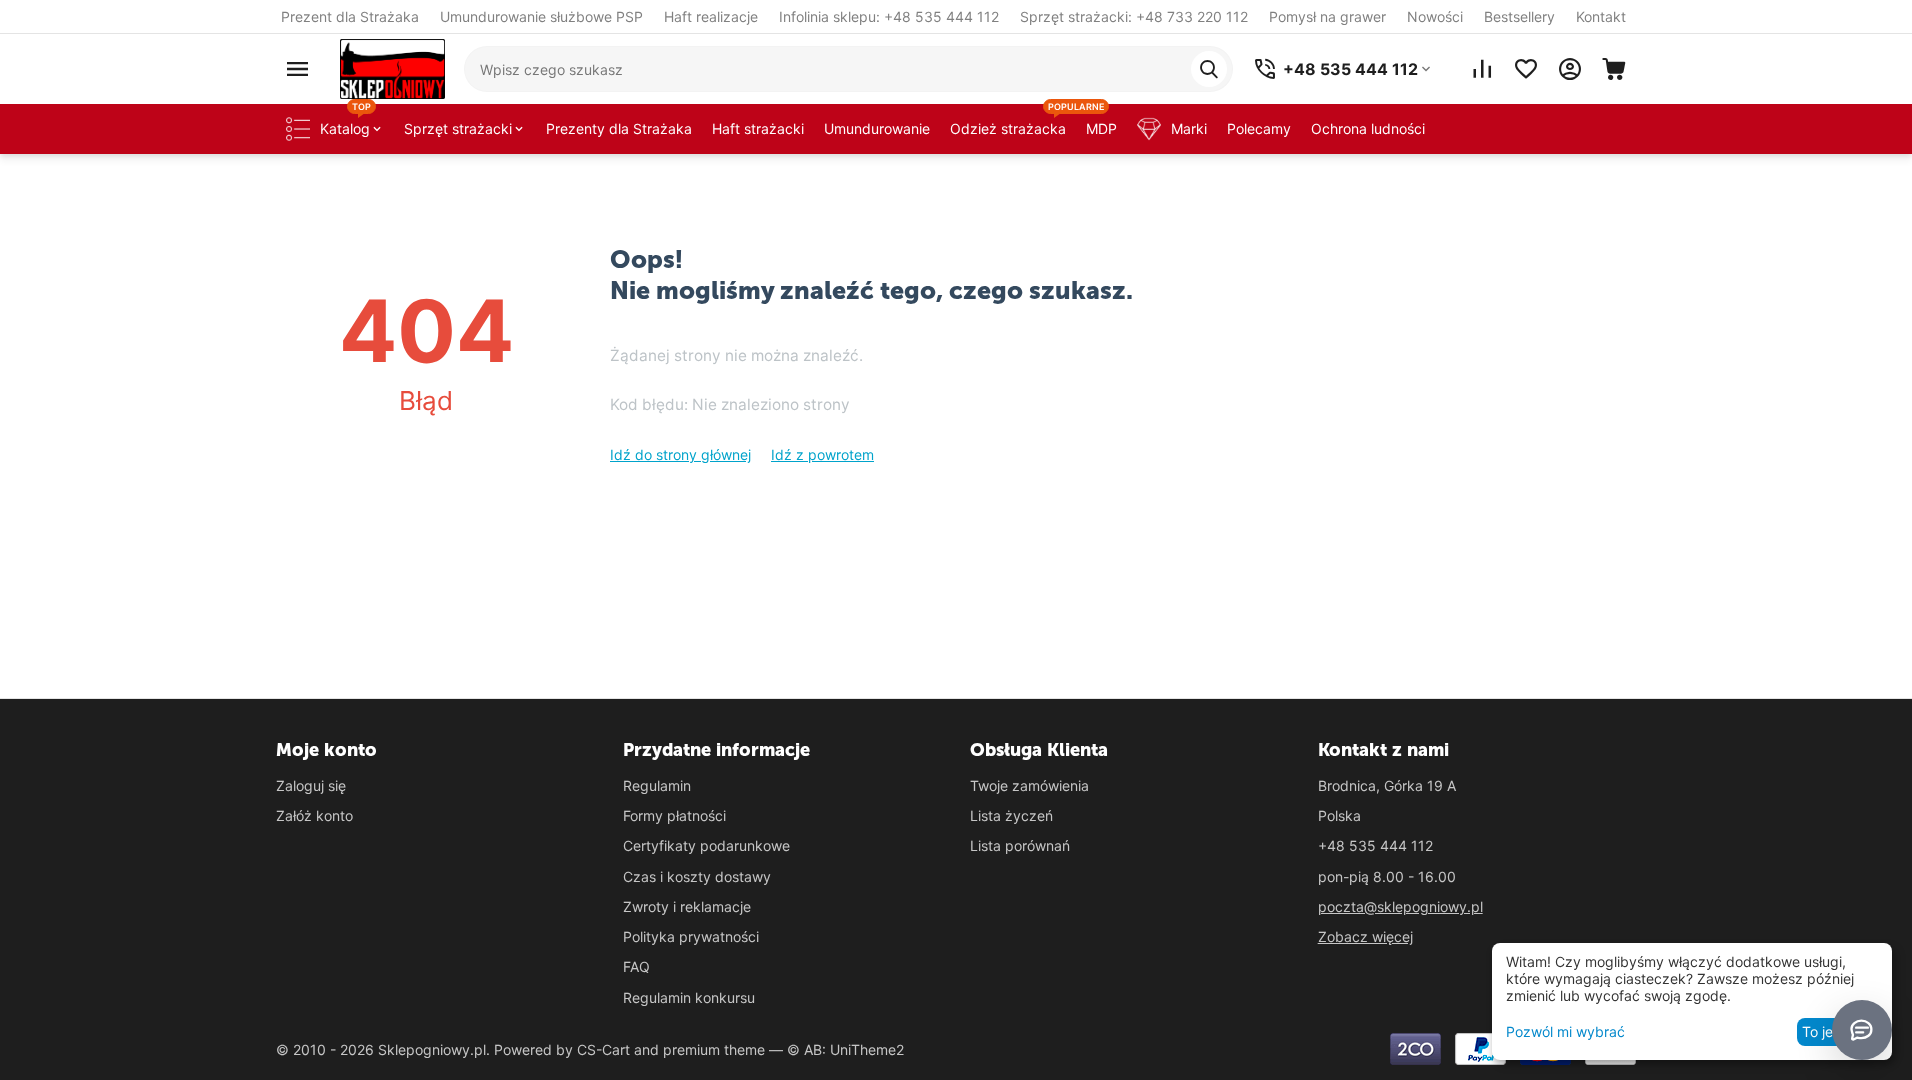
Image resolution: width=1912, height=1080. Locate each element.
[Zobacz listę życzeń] (1526, 69)
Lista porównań (1020, 845)
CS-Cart (603, 1049)
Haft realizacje (711, 16)
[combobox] (848, 69)
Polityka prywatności (691, 936)
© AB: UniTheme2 (845, 1049)
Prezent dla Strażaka (350, 16)
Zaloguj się (311, 785)
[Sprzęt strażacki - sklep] (392, 67)
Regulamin (657, 785)
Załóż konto (314, 815)
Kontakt (1601, 16)
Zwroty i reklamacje (687, 906)
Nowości (1435, 16)
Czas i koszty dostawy (697, 876)
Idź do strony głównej (680, 454)
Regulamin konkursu (689, 997)
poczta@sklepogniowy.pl (1400, 906)
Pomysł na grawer (1327, 16)
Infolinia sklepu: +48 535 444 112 (889, 16)
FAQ (636, 966)
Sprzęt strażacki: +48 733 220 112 (1134, 16)
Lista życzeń (1011, 815)
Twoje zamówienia (1029, 785)
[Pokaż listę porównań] (1482, 69)
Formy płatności (674, 815)
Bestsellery (1519, 16)
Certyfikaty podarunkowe (706, 845)
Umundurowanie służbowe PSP (541, 16)
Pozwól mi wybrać (1565, 1031)
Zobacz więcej (1365, 936)
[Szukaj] (1209, 69)
